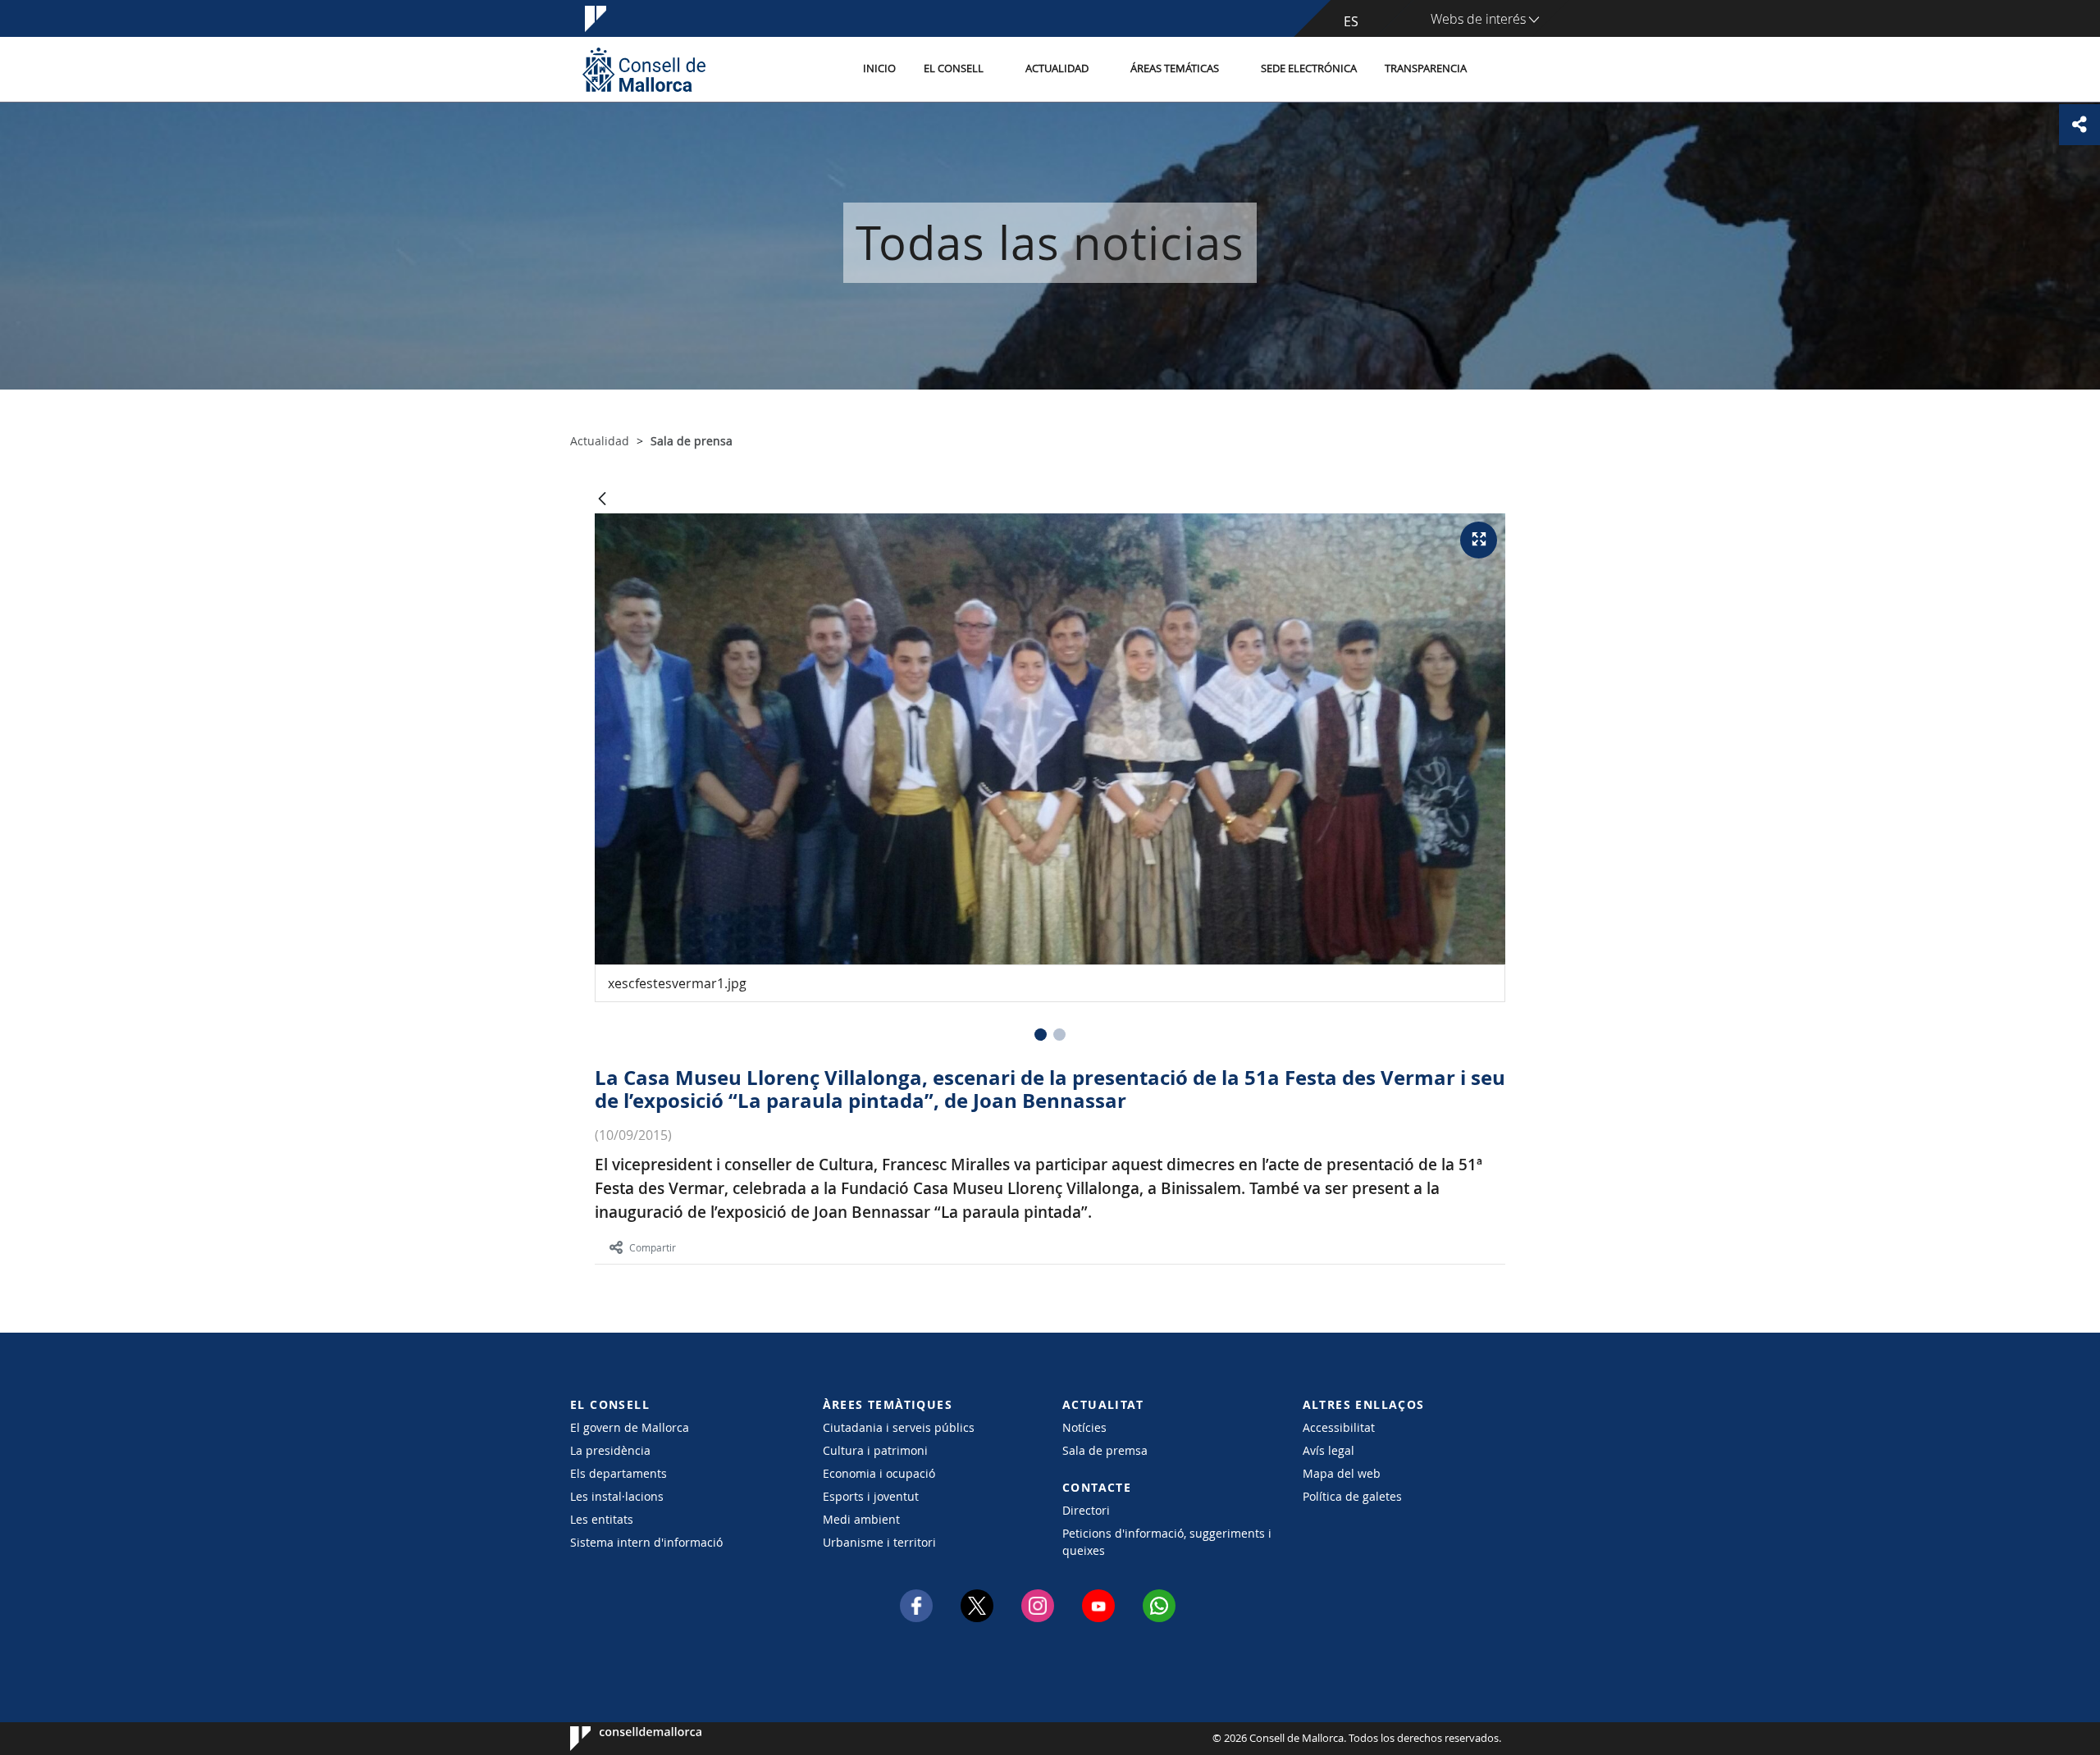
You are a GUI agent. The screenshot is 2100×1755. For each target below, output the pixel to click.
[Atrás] (602, 500)
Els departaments (619, 1473)
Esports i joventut (871, 1496)
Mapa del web (1342, 1473)
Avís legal (1328, 1450)
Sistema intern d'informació (646, 1542)
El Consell (954, 68)
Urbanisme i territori (879, 1542)
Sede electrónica (1309, 68)
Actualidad (1057, 68)
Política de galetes (1352, 1496)
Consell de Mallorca (620, 1739)
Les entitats (602, 1519)
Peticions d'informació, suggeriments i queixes (1167, 1542)
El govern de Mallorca (630, 1427)
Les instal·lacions (617, 1496)
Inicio (879, 68)
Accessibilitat (1339, 1427)
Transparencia (1426, 68)
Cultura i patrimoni (875, 1450)
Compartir (653, 1247)
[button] (1041, 1035)
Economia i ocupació (879, 1473)
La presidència (610, 1450)
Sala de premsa (1105, 1450)
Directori (1086, 1510)
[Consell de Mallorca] (644, 69)
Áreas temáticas (1175, 68)
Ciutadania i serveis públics (899, 1427)
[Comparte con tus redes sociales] (2079, 125)
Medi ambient (861, 1519)
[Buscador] (1498, 70)
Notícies (1084, 1427)
